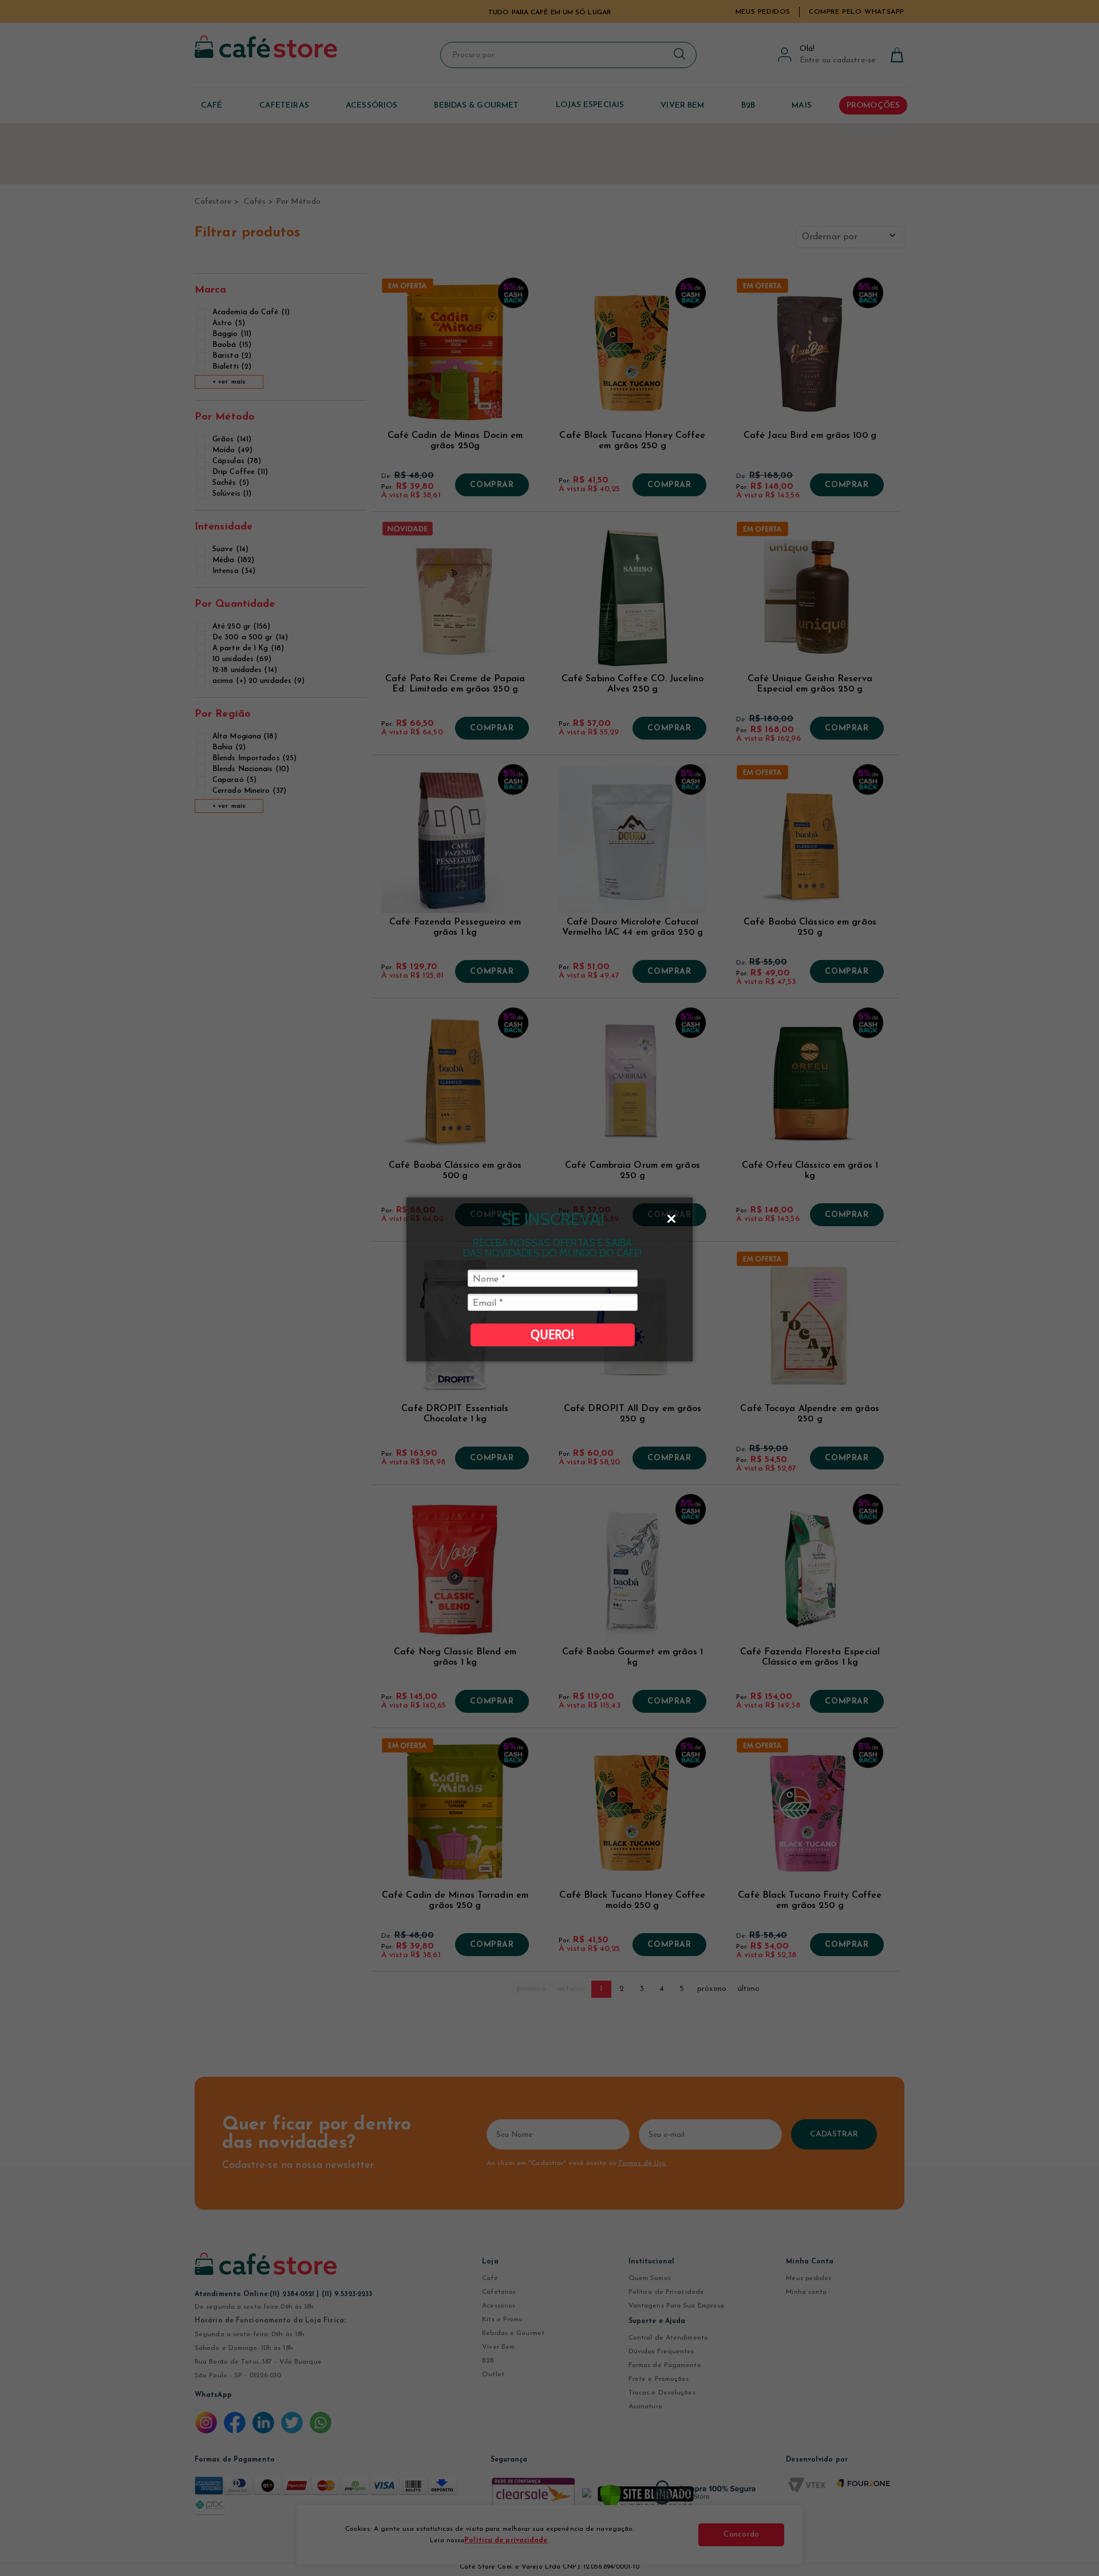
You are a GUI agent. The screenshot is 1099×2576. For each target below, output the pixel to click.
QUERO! (552, 1335)
